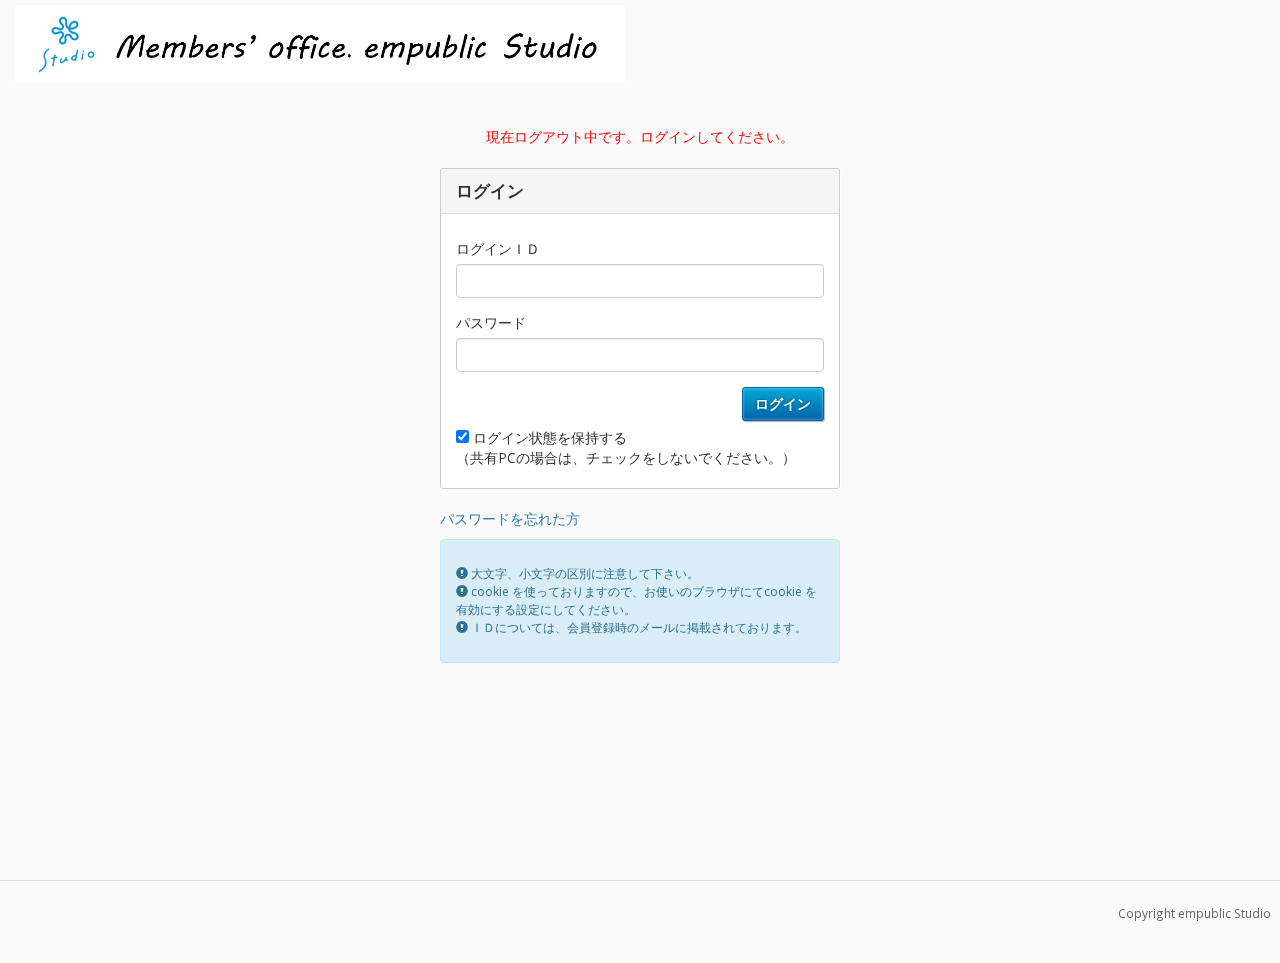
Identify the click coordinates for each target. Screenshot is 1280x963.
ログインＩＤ (498, 248)
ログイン (783, 403)
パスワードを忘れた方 (510, 518)
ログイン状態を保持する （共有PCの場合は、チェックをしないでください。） (626, 447)
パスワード (491, 322)
